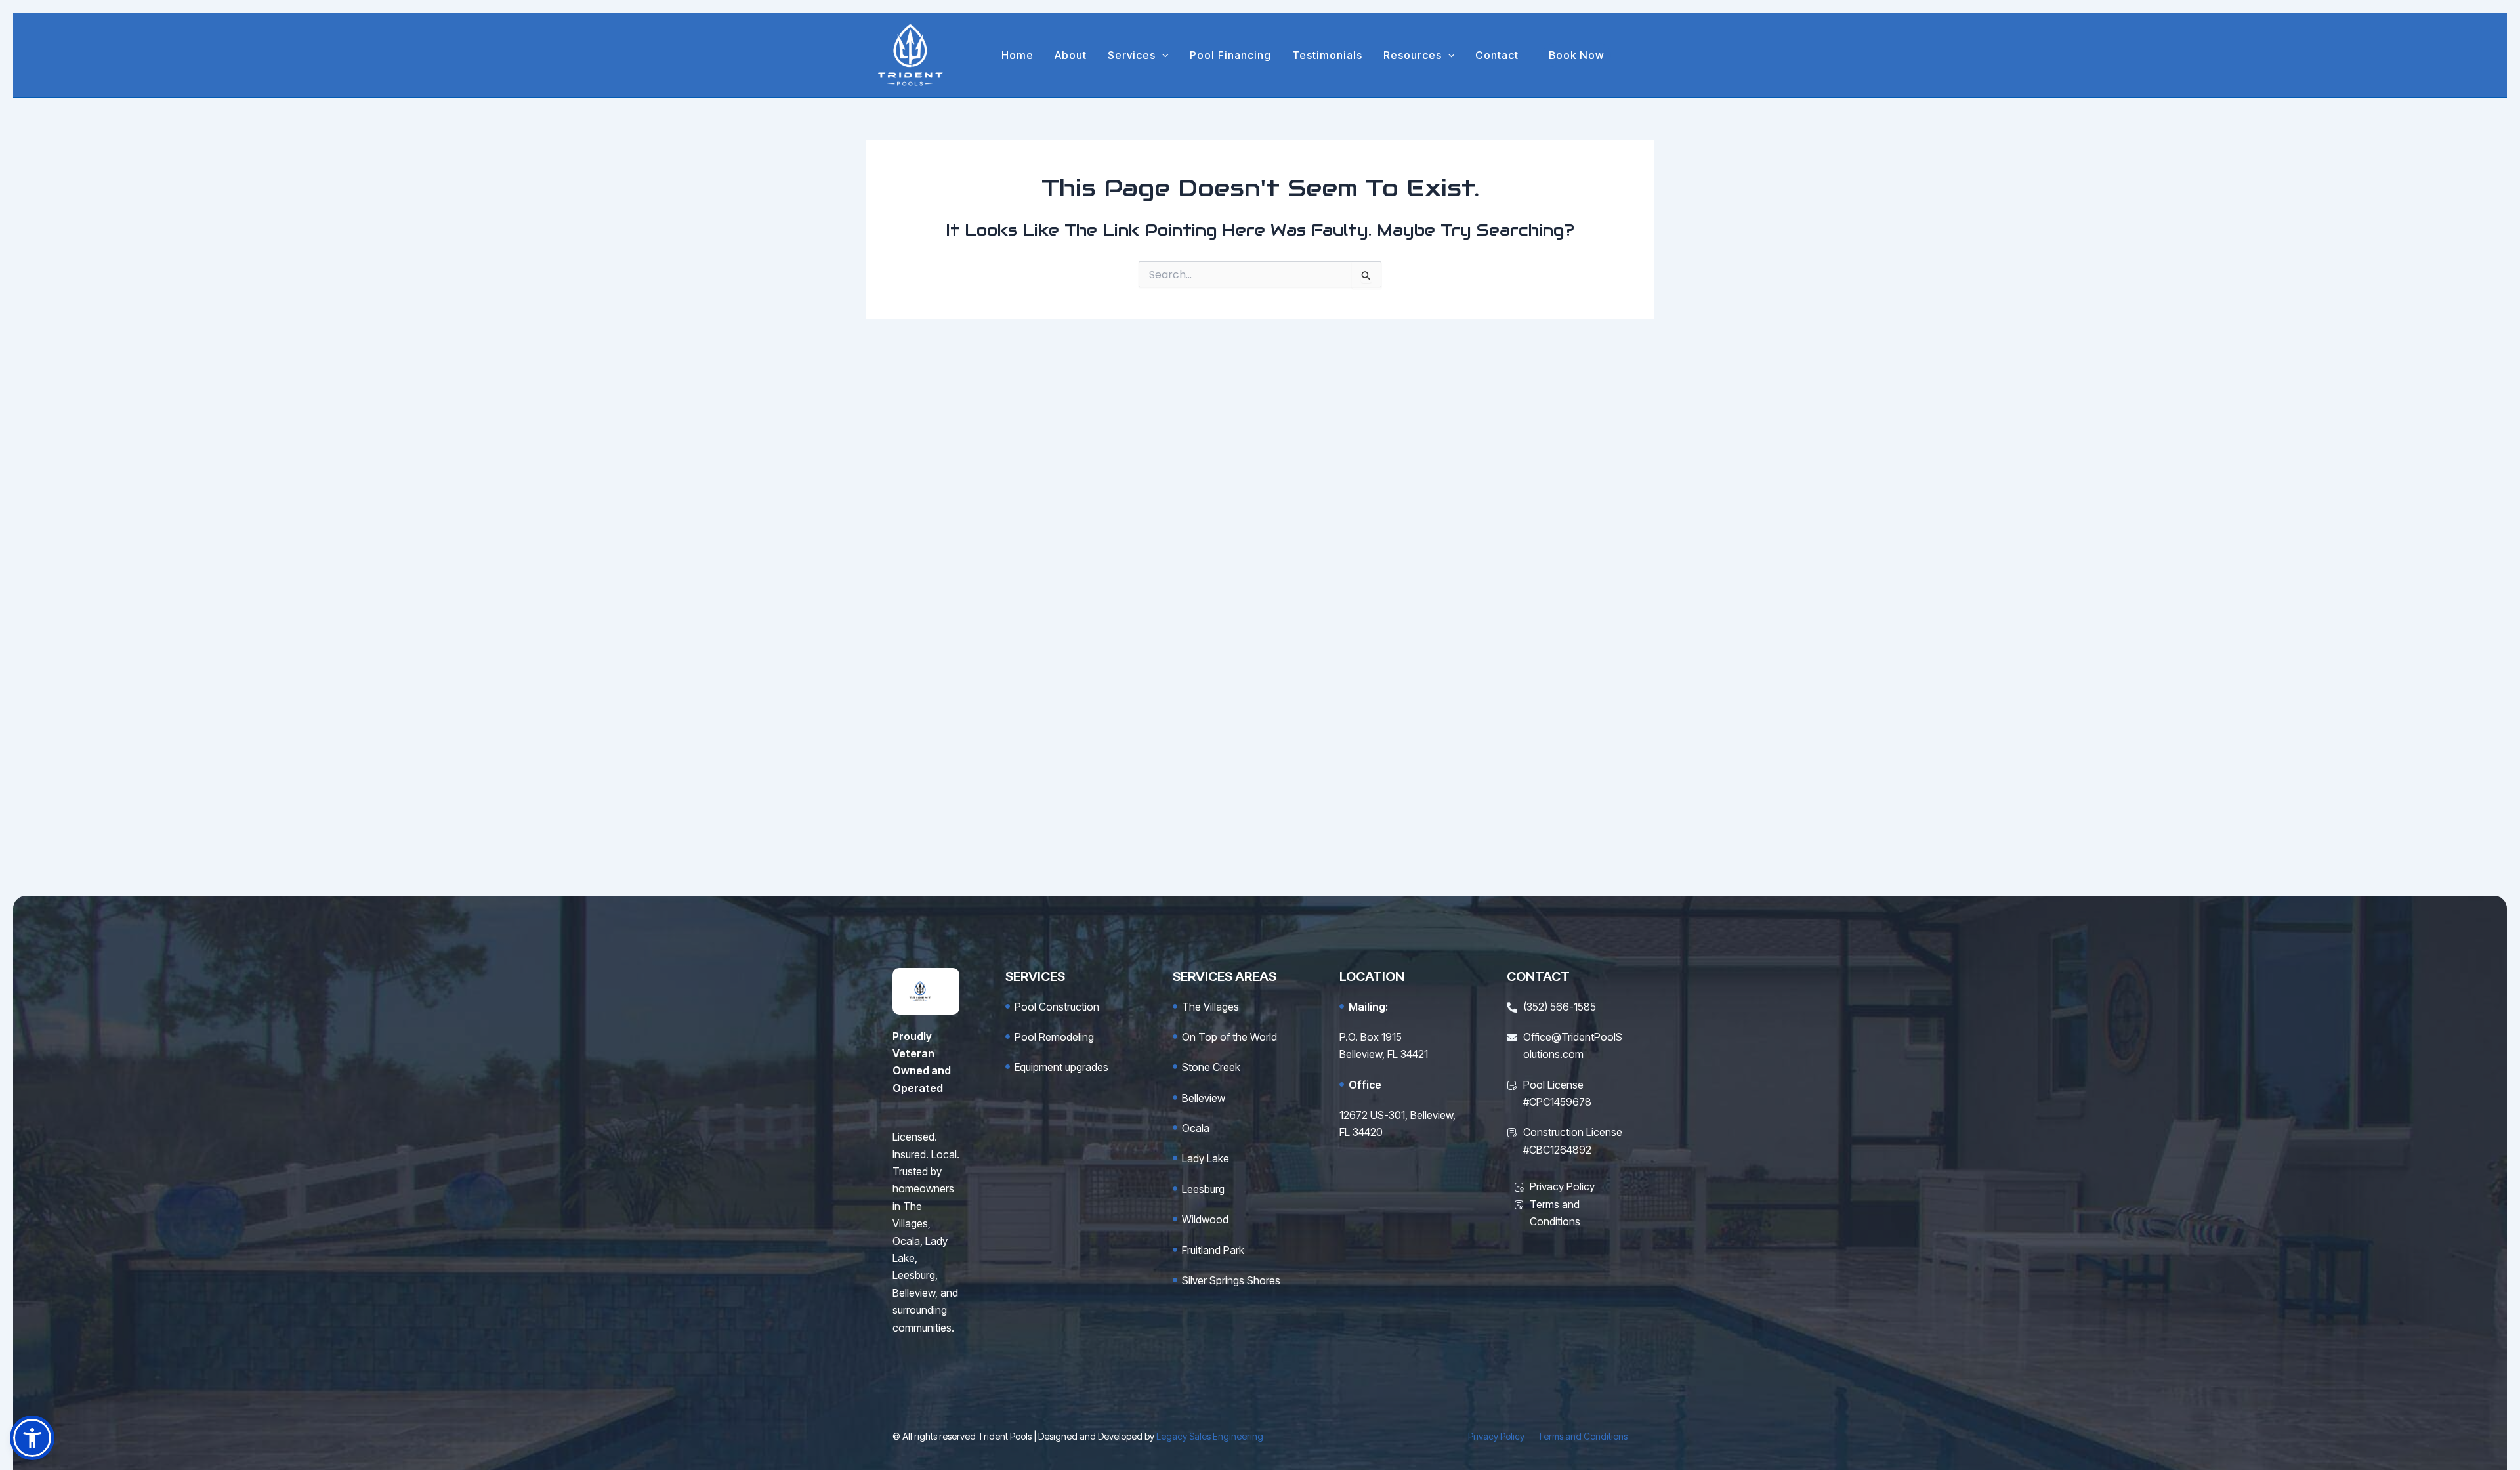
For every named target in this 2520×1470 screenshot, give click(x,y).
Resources (1413, 55)
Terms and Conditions (1583, 1436)
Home (1018, 55)
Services (1132, 55)
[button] (1162, 55)
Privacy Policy (1496, 1436)
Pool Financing (1230, 55)
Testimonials (1327, 55)
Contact (1497, 55)
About (1071, 55)
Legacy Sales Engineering (1210, 1436)
